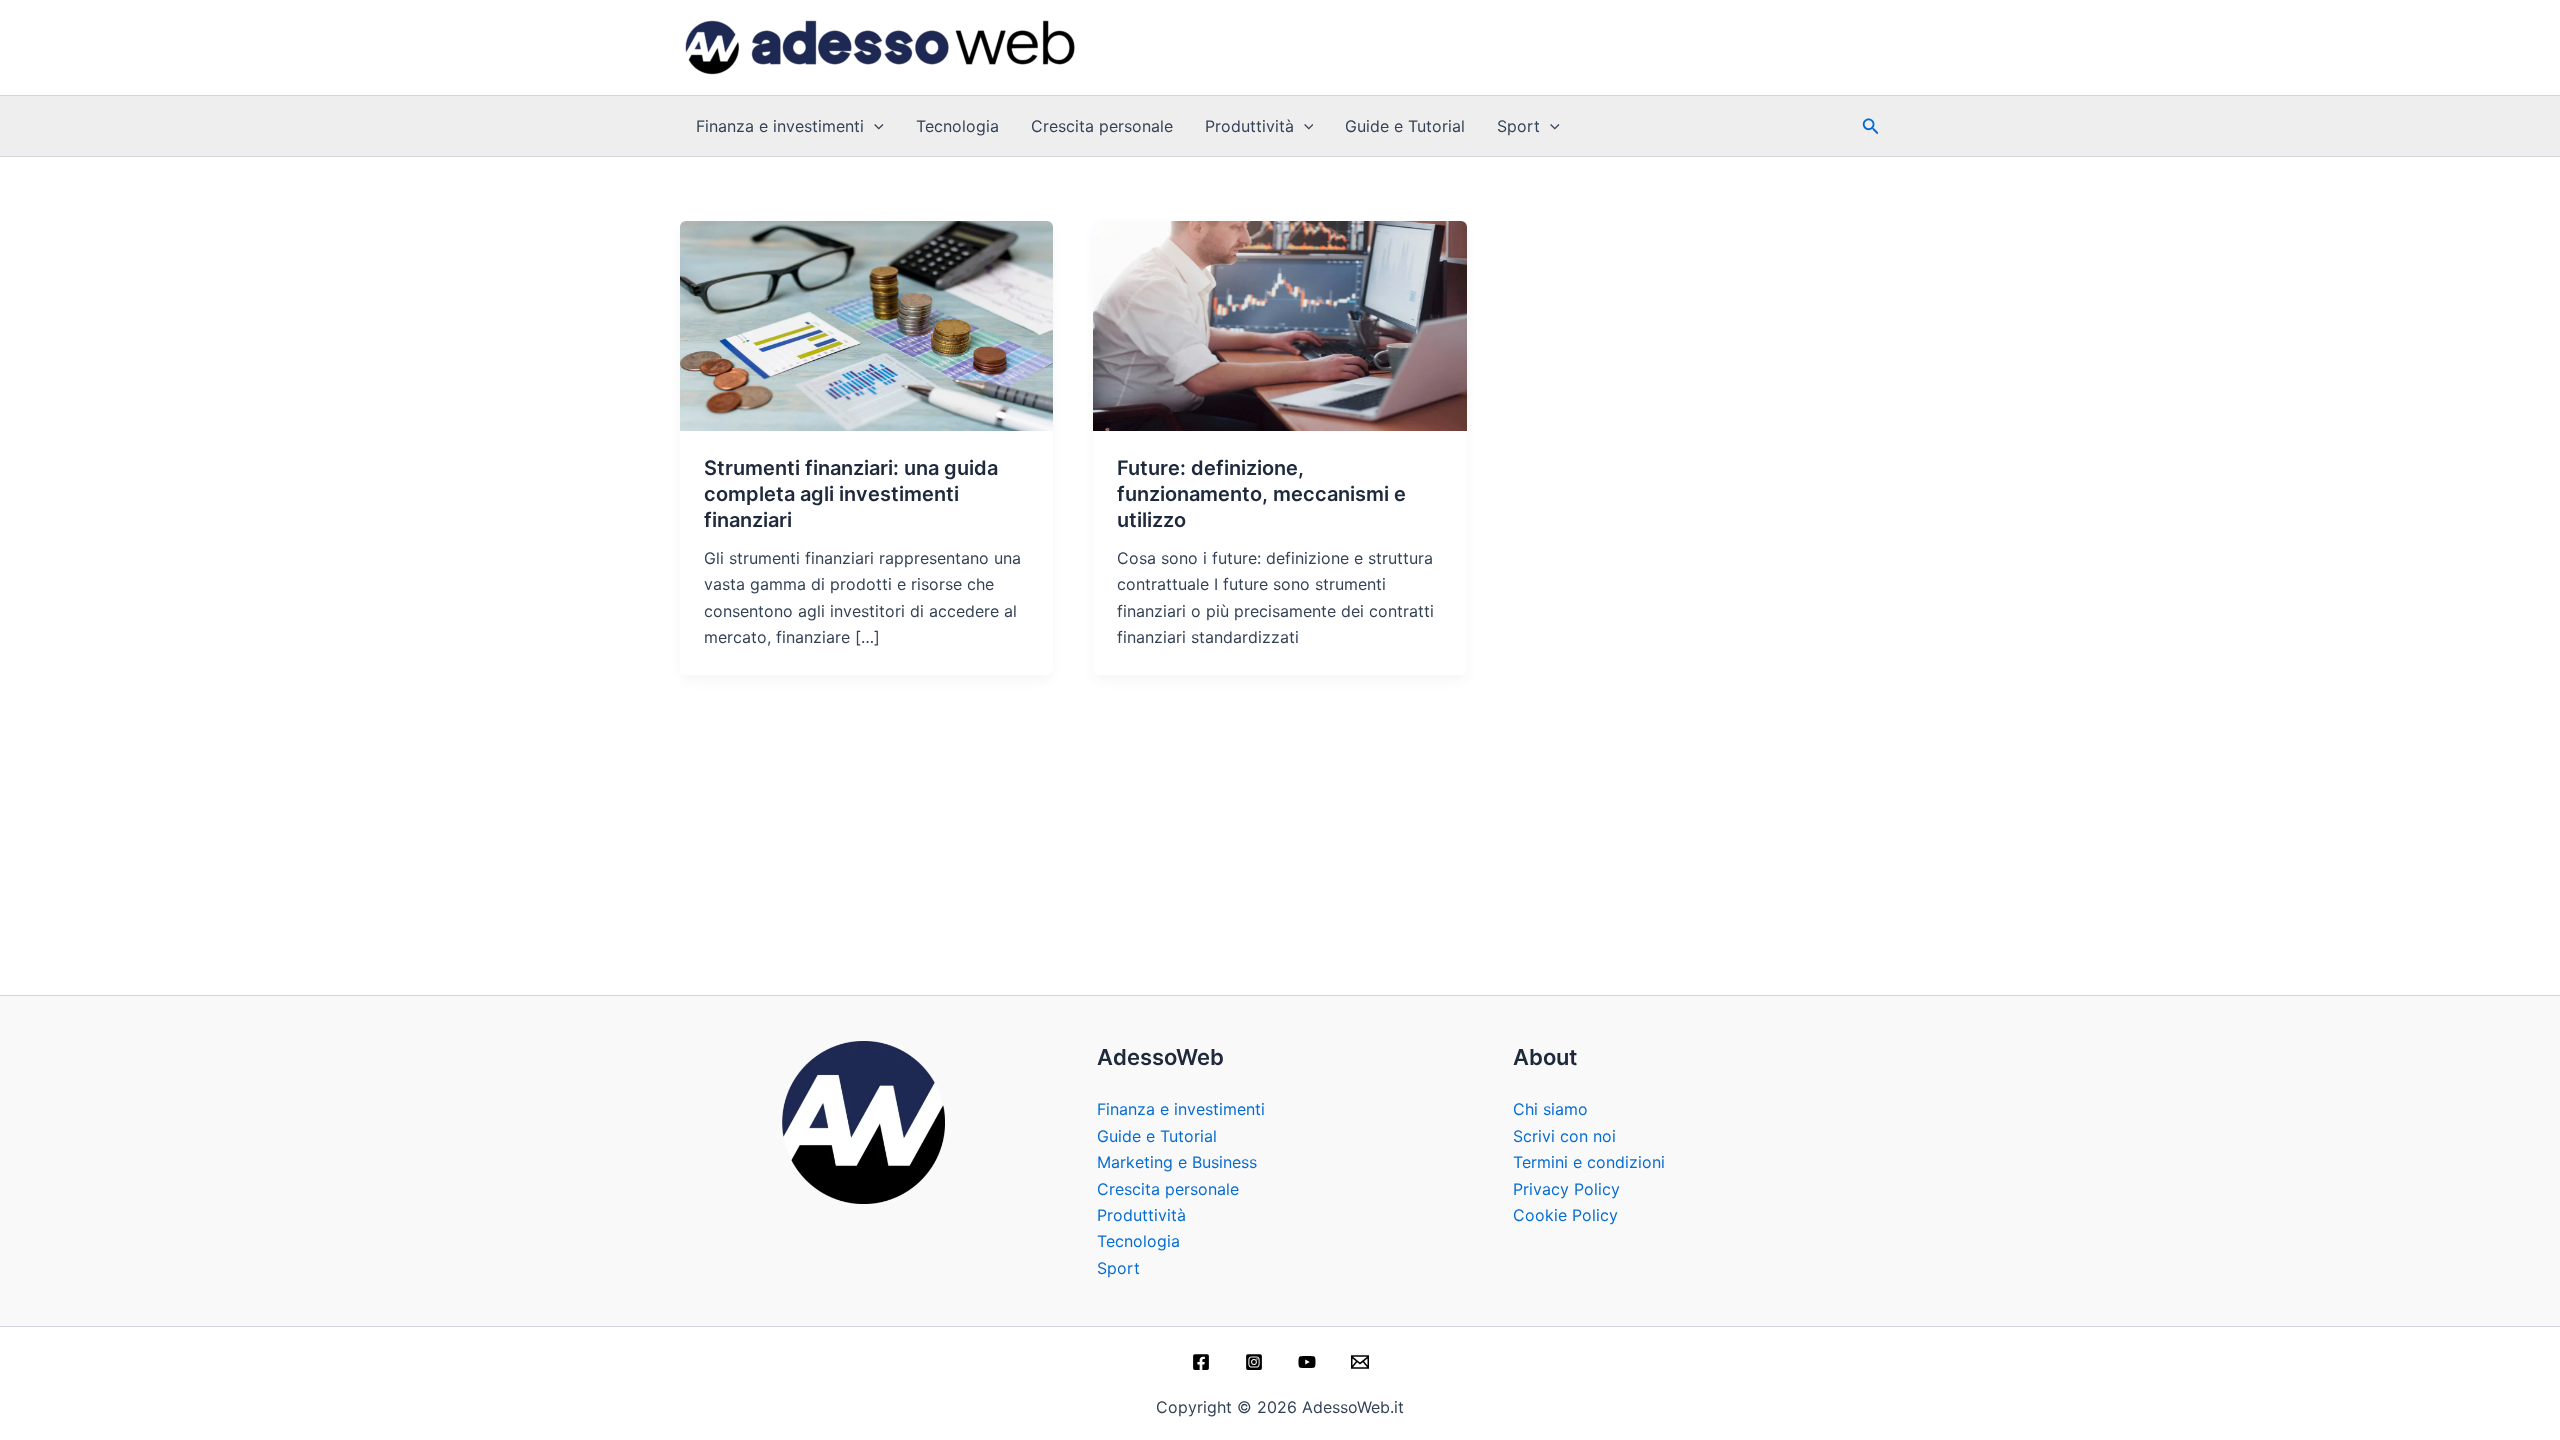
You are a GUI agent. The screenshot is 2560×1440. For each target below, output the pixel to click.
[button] (874, 126)
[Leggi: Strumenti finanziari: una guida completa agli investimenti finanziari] (866, 324)
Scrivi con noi (1564, 1136)
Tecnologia (957, 126)
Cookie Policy (1565, 1215)
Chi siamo (1550, 1109)
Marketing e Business (1177, 1162)
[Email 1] (1360, 1362)
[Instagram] (1254, 1362)
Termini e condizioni (1589, 1162)
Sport (1518, 126)
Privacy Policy (1566, 1189)
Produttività (1249, 126)
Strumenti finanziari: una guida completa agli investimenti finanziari (851, 494)
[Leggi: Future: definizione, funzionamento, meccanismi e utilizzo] (1279, 324)
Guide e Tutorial (1405, 126)
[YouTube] (1307, 1362)
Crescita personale (1102, 126)
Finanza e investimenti (780, 126)
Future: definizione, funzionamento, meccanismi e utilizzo (1261, 494)
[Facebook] (1201, 1362)
